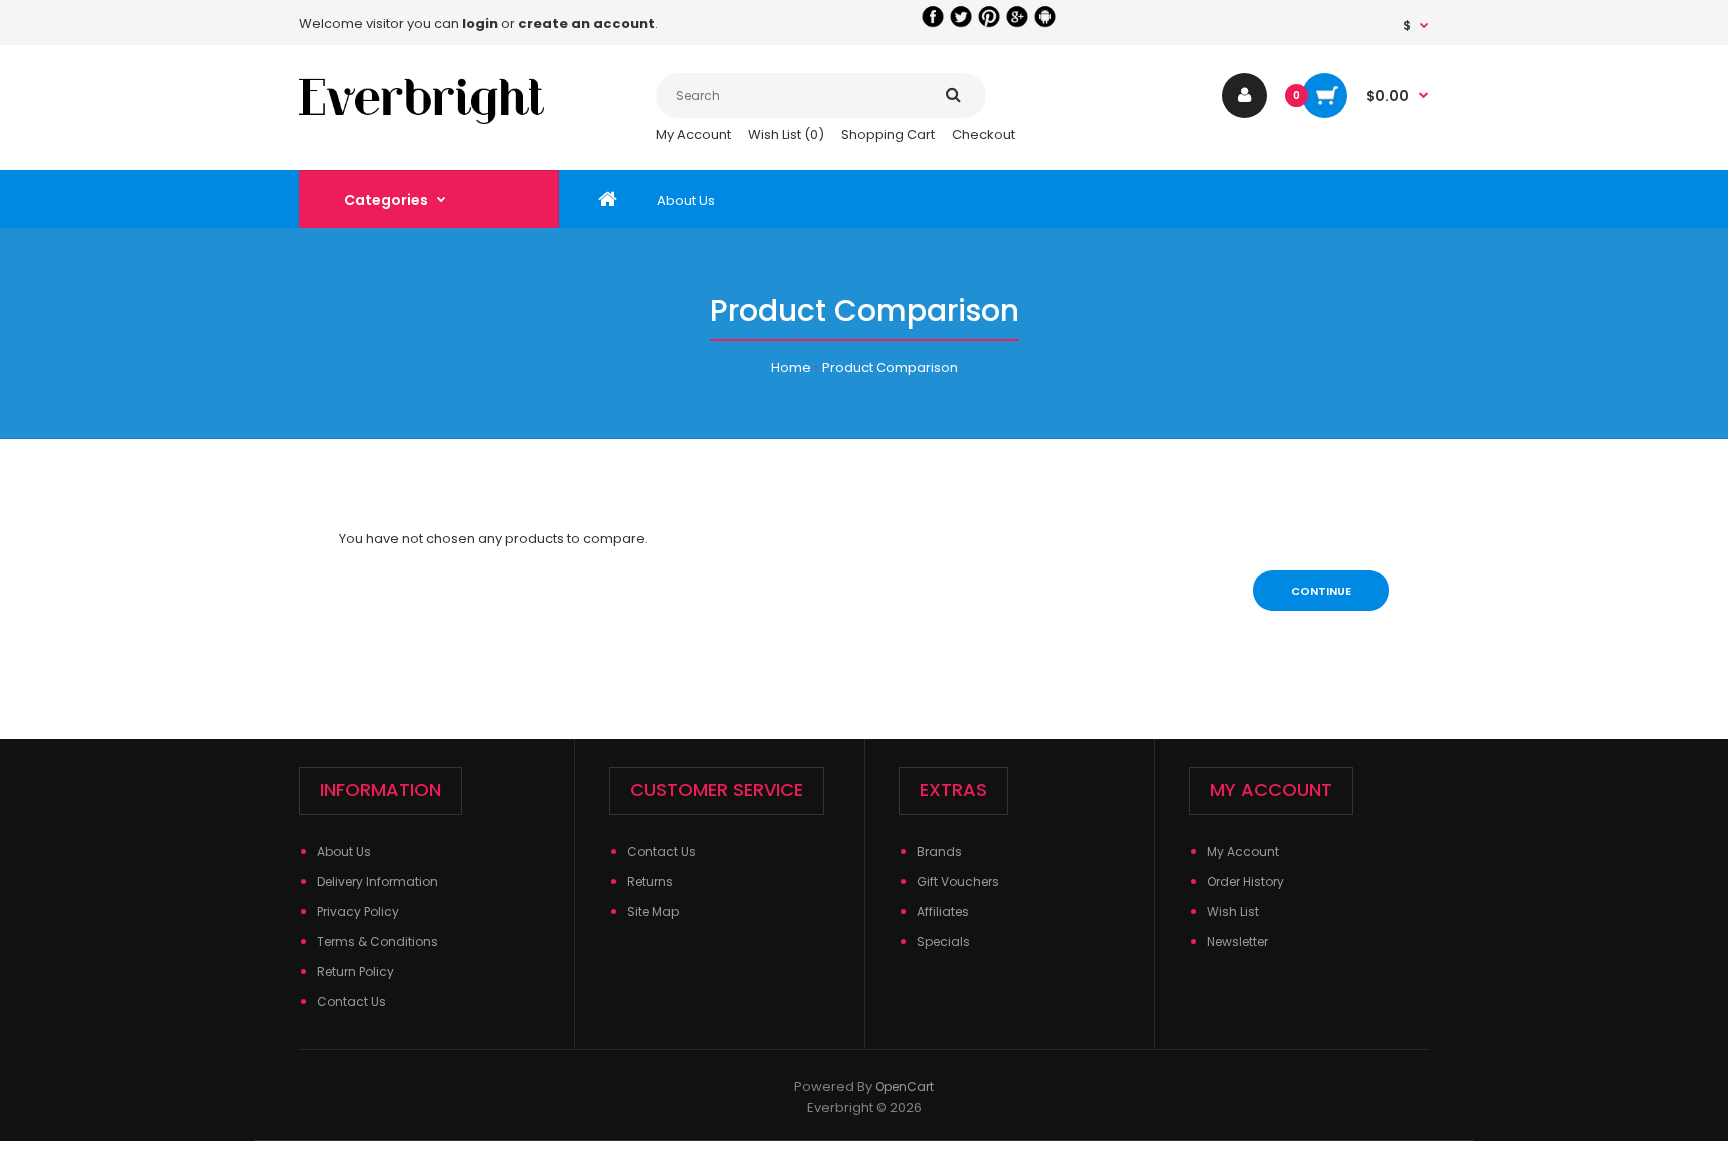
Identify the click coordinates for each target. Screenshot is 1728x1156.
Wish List (1233, 911)
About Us (344, 851)
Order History (1245, 881)
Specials (943, 941)
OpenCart (904, 1086)
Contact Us (351, 1001)
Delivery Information (377, 881)
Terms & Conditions (377, 941)
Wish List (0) (786, 134)
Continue (1321, 591)
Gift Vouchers (958, 881)
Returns (650, 881)
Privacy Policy (358, 911)
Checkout (983, 134)
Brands (939, 851)
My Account (693, 134)
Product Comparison (890, 367)
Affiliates (943, 911)
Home (791, 367)
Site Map (653, 911)
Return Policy (355, 971)
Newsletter (1237, 941)
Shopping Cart (888, 134)
